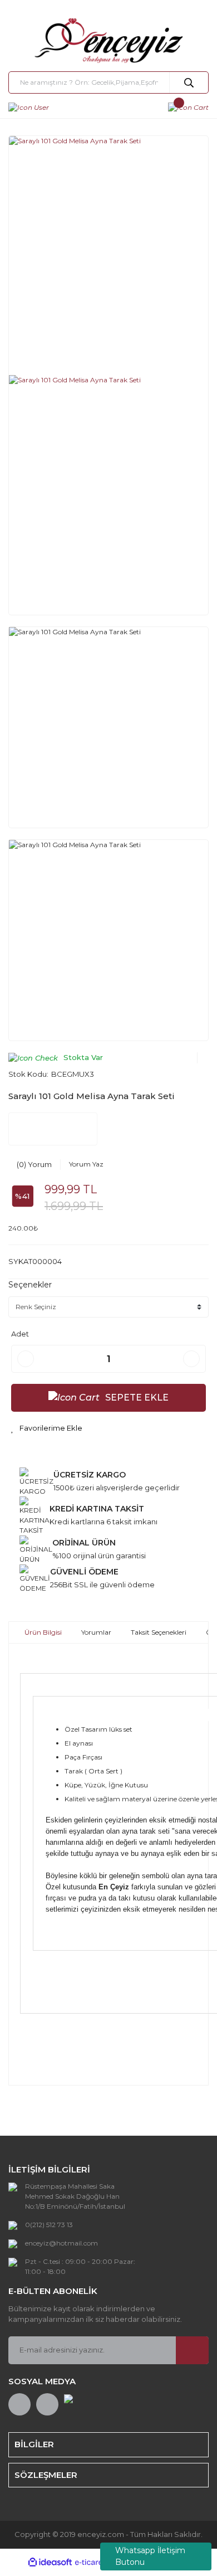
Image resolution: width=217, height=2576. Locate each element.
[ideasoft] (50, 2562)
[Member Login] (29, 107)
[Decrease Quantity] (26, 1359)
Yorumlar (96, 1632)
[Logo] (108, 41)
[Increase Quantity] (191, 1359)
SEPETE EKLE (137, 1398)
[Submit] (192, 2350)
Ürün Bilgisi (43, 1632)
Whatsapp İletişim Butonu (150, 2556)
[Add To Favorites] (47, 1428)
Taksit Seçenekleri (159, 1632)
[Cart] (188, 107)
